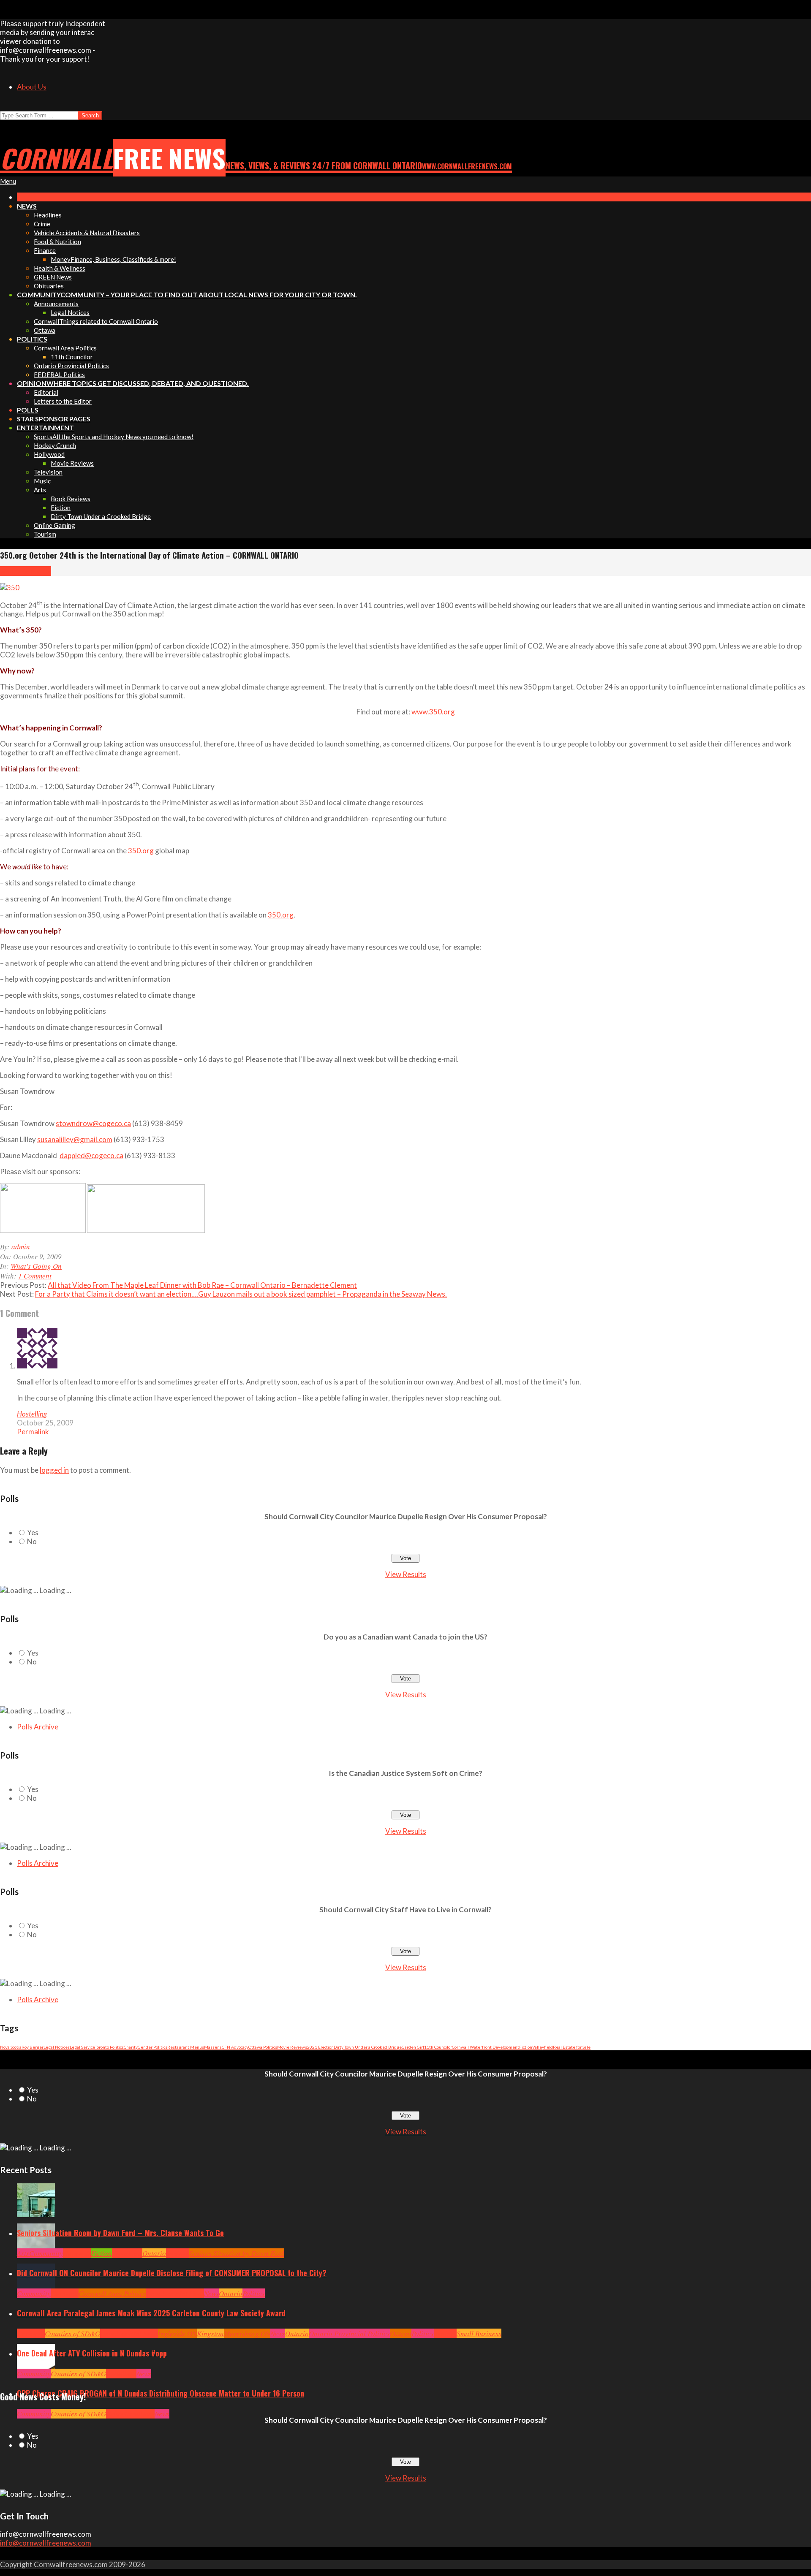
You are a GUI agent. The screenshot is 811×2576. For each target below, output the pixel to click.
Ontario (154, 2253)
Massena (213, 2047)
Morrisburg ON (247, 2333)
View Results (406, 1574)
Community (46, 2253)
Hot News (190, 2293)
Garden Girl (413, 2047)
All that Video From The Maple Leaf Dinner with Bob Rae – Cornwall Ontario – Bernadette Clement (202, 1285)
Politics (254, 2293)
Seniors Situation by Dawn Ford (237, 2253)
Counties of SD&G (72, 2333)
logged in (54, 1470)
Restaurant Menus (186, 2047)
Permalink (33, 1432)
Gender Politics (152, 2047)
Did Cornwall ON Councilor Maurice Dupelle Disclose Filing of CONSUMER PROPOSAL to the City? (172, 2273)
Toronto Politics (109, 2047)
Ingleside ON (177, 2333)
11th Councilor (438, 2047)
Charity (131, 2047)
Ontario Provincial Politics (349, 2333)
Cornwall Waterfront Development (486, 2047)
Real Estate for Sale (572, 2047)
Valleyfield (543, 2047)
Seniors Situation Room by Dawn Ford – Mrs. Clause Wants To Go (120, 2233)
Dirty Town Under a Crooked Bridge (368, 2047)
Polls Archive (38, 1727)
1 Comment (35, 1276)
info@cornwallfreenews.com (46, 2543)
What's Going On (26, 571)
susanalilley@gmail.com (75, 1139)
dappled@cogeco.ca (91, 1155)
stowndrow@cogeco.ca (93, 1123)
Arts (23, 2253)
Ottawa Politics (263, 2047)
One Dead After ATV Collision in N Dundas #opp (92, 2353)
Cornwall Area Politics (112, 2293)
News (211, 2293)
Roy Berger (33, 2047)
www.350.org (433, 712)
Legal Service (82, 2047)
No (32, 1541)
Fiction (526, 2047)
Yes (33, 1532)
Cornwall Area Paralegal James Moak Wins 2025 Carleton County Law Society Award (151, 2313)
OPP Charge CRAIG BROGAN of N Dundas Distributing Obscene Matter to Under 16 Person (161, 2393)
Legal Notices (57, 2047)
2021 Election (320, 2047)
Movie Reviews (292, 2047)
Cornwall (77, 2253)
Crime (115, 2414)
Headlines (127, 2253)
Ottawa (401, 2333)
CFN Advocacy (235, 2047)
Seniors (177, 2253)
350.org (141, 851)
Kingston (210, 2333)
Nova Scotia (11, 2047)
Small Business (479, 2333)
